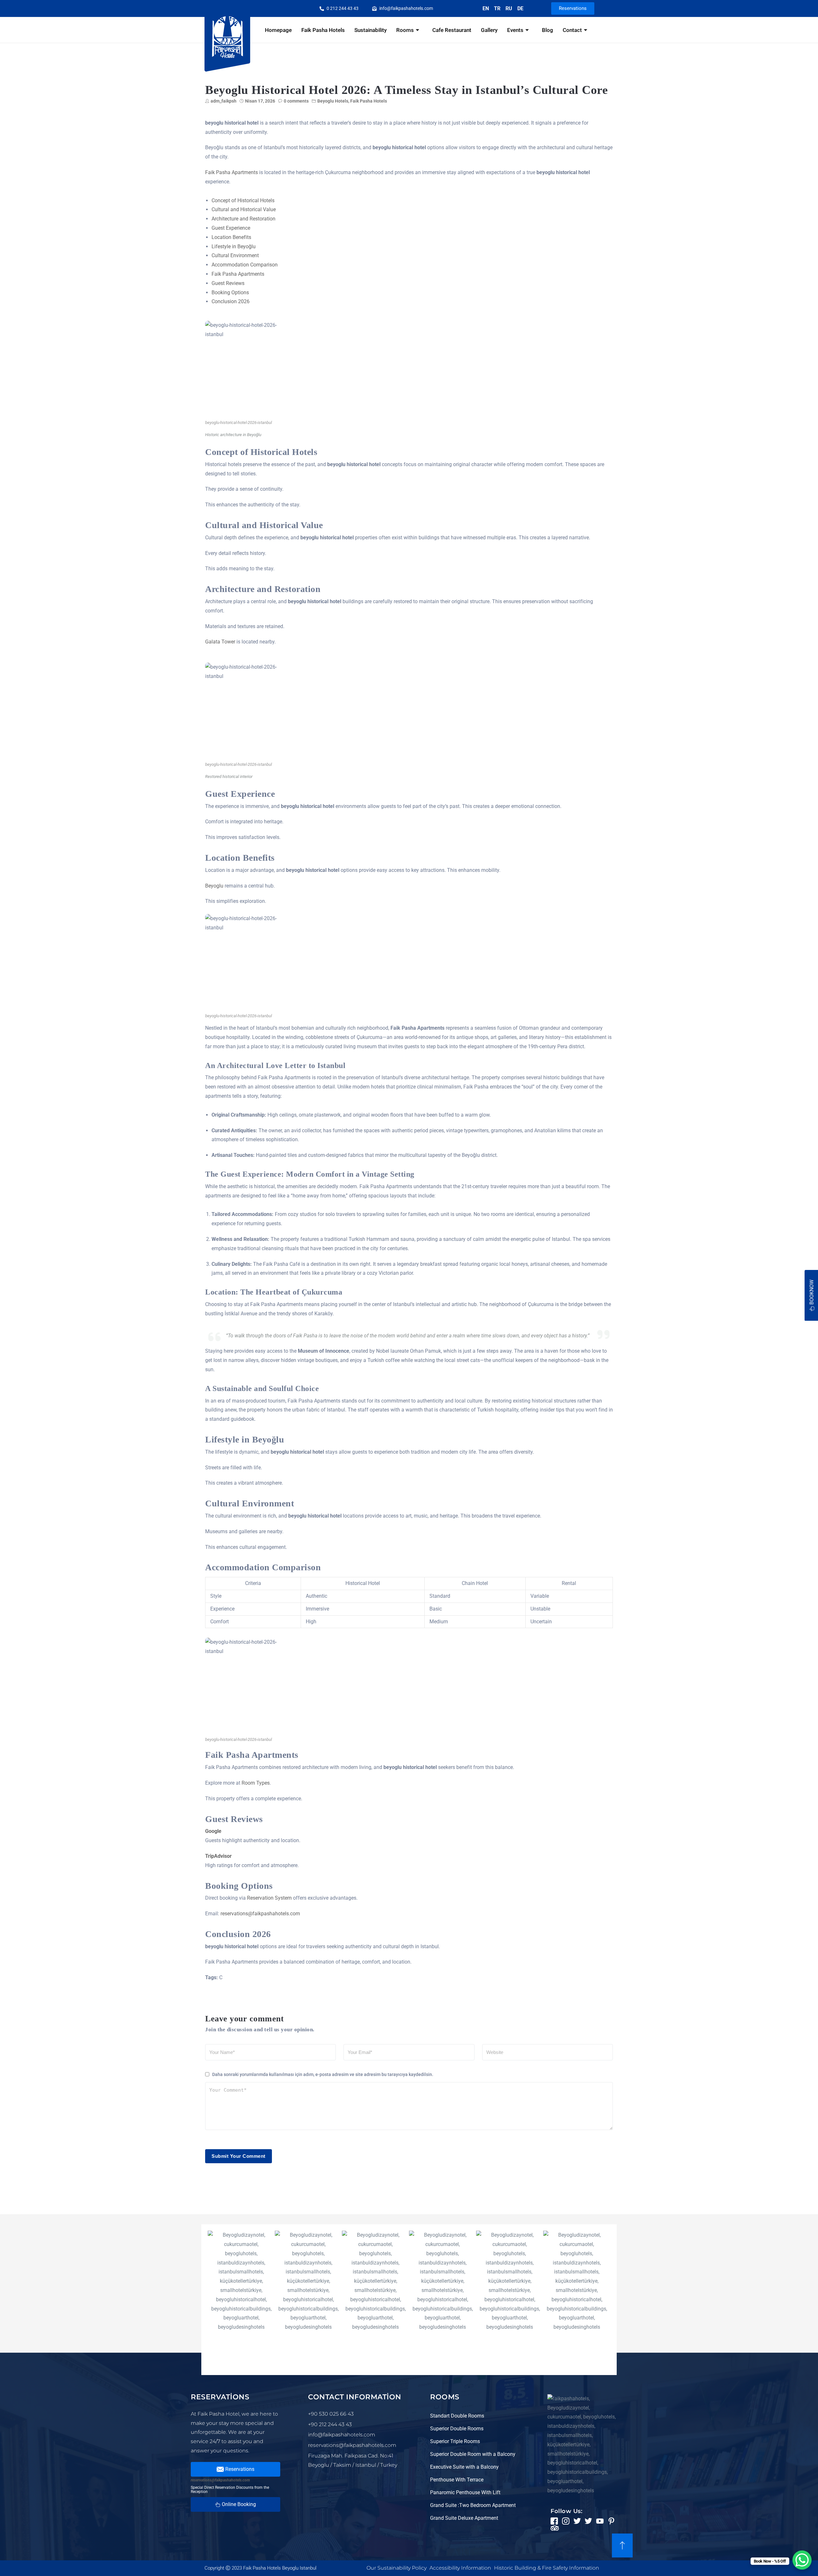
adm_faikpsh (224, 101)
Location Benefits (231, 237)
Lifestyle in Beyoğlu (234, 246)
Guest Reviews (228, 283)
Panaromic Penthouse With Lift (465, 2492)
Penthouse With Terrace (457, 2480)
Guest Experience (231, 228)
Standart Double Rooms (457, 2416)
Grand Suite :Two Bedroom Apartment (473, 2505)
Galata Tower (220, 642)
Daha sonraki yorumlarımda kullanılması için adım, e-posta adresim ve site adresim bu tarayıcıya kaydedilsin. (323, 2074)
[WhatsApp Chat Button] (802, 2560)
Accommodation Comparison (245, 265)
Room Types (256, 1783)
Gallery (489, 30)
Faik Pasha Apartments (232, 172)
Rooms (405, 30)
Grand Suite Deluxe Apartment (464, 2518)
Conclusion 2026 (231, 301)
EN (486, 8)
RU (509, 8)
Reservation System (269, 1898)
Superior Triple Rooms (455, 2441)
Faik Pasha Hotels (323, 30)
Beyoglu (214, 886)
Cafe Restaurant (452, 30)
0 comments (296, 101)
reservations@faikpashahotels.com (260, 1914)
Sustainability (370, 30)
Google (213, 1831)
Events (515, 30)
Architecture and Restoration (243, 219)
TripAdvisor (218, 1856)
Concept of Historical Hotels (243, 200)
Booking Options (230, 292)
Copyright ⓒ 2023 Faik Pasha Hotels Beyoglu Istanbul (260, 2568)
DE (520, 8)
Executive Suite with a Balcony (464, 2467)
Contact (572, 30)
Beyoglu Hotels (333, 101)
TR (497, 8)
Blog (548, 30)
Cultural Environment (235, 255)
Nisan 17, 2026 (260, 101)
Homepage (278, 30)
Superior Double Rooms (457, 2429)
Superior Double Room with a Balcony (473, 2454)
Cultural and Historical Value (244, 209)
